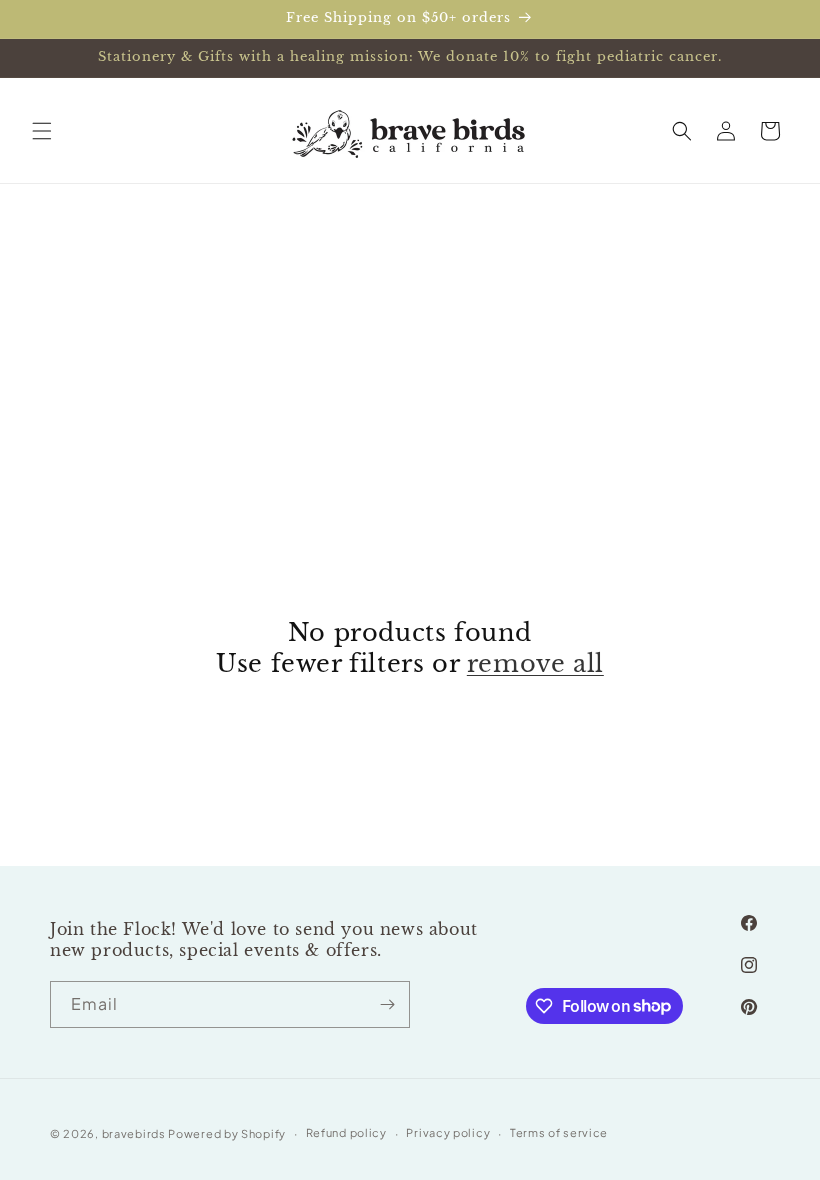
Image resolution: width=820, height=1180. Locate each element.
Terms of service (559, 1132)
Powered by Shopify (227, 1133)
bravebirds (134, 1133)
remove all (535, 663)
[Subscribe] (387, 1004)
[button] (42, 131)
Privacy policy (448, 1132)
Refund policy (346, 1132)
